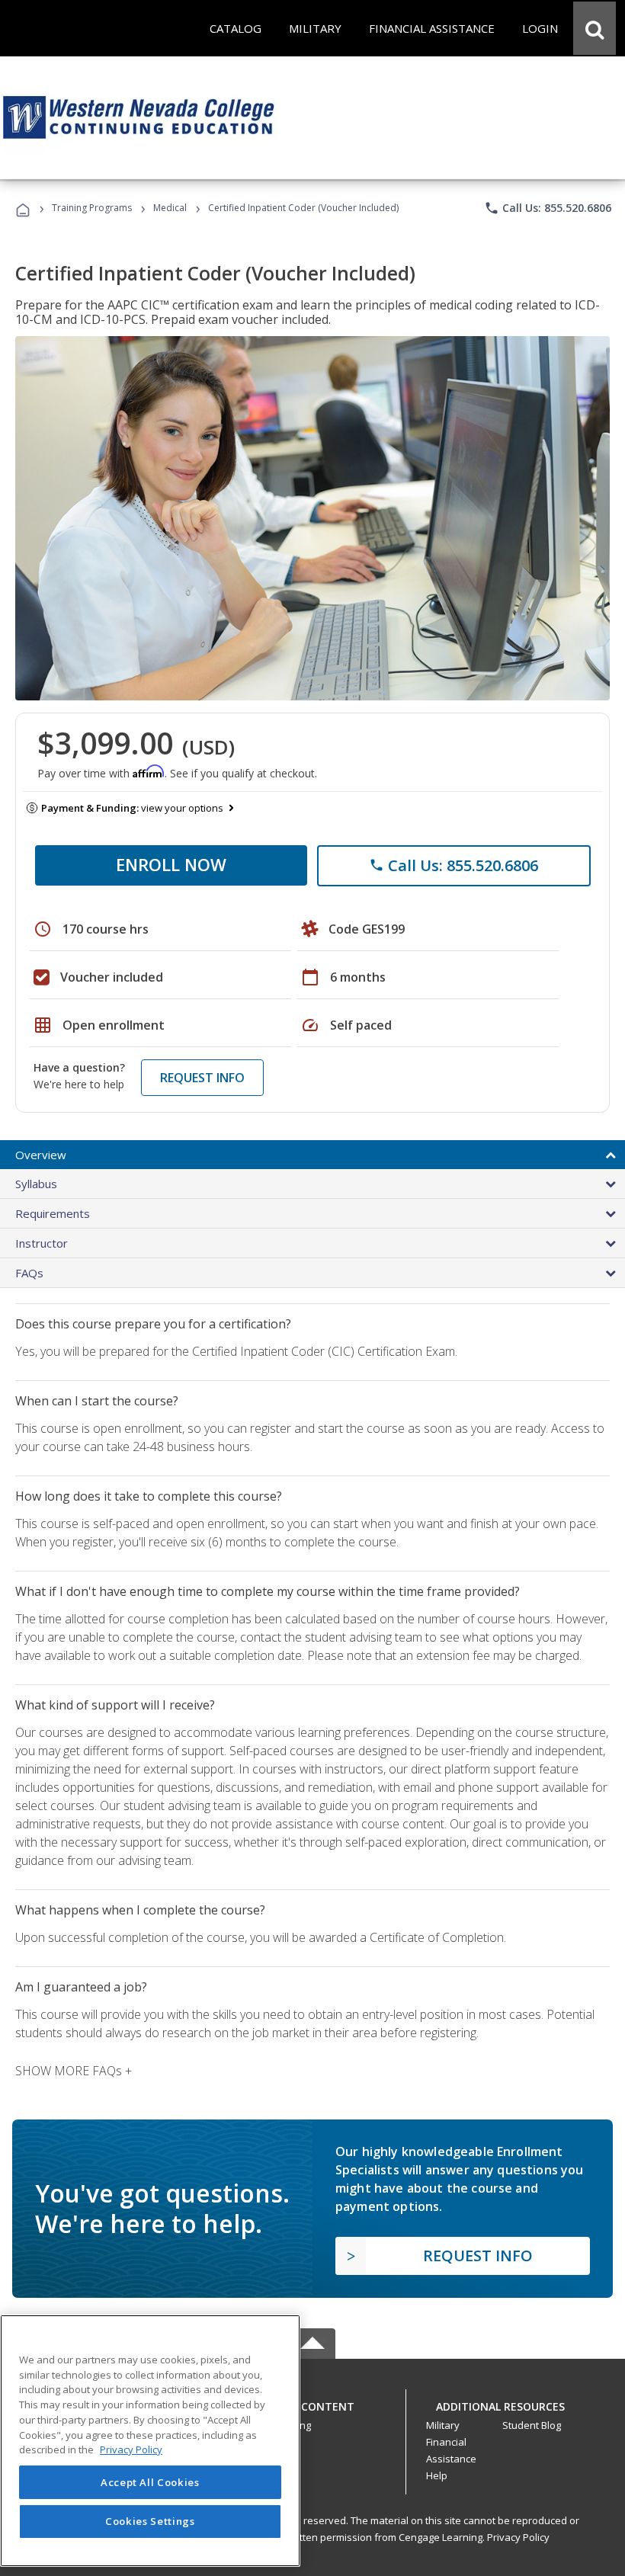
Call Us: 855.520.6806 (548, 208)
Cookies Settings (150, 2521)
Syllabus (36, 1184)
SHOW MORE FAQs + (74, 2071)
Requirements (53, 1213)
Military (443, 2425)
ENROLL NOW (171, 864)
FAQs (29, 1273)
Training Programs (92, 208)
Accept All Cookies (150, 2482)
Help (437, 2475)
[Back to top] (312, 2403)
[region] (150, 2441)
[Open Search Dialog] (595, 28)
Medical (170, 208)
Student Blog (532, 2425)
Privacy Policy (518, 2537)
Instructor (42, 1243)
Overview (41, 1155)
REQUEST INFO (202, 1078)
